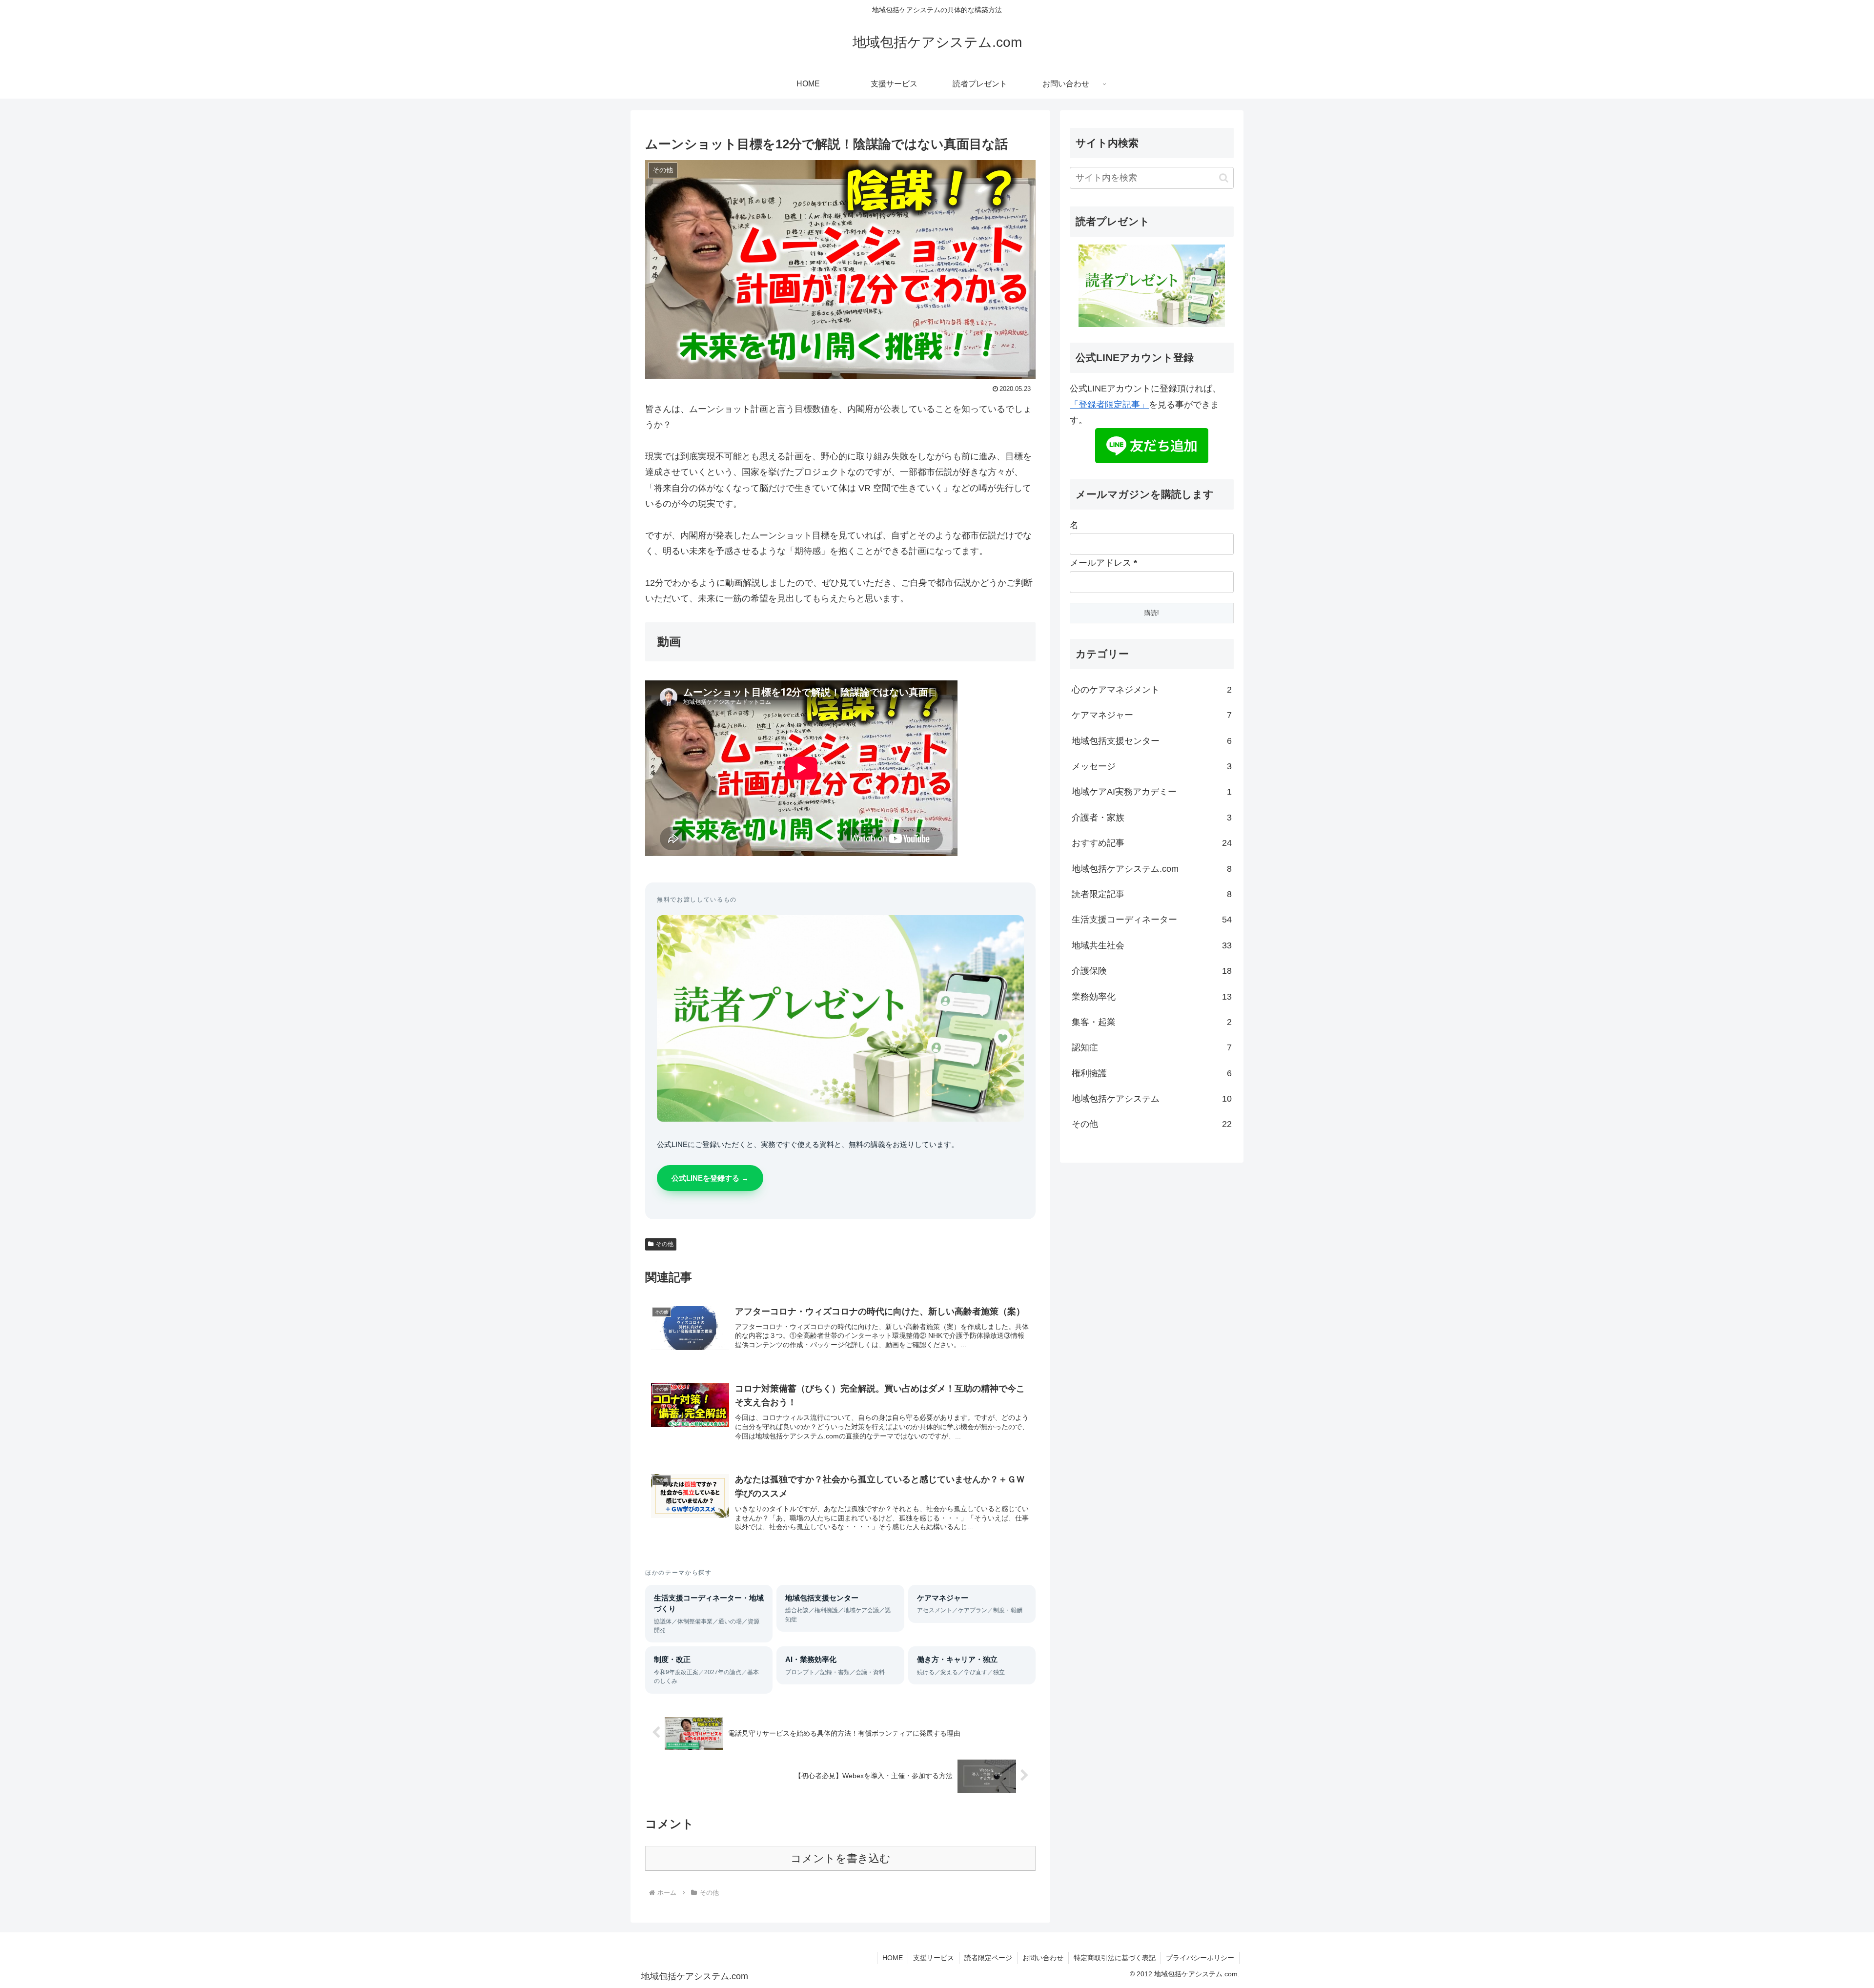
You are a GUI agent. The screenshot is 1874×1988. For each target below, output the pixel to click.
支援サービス (934, 1958)
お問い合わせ (1043, 1958)
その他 (665, 1244)
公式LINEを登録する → (710, 1178)
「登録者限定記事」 (1109, 405)
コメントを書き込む (841, 1858)
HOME (893, 1958)
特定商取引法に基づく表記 (1115, 1958)
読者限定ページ (988, 1958)
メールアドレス (1103, 563)
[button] (1224, 178)
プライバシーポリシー (1200, 1958)
